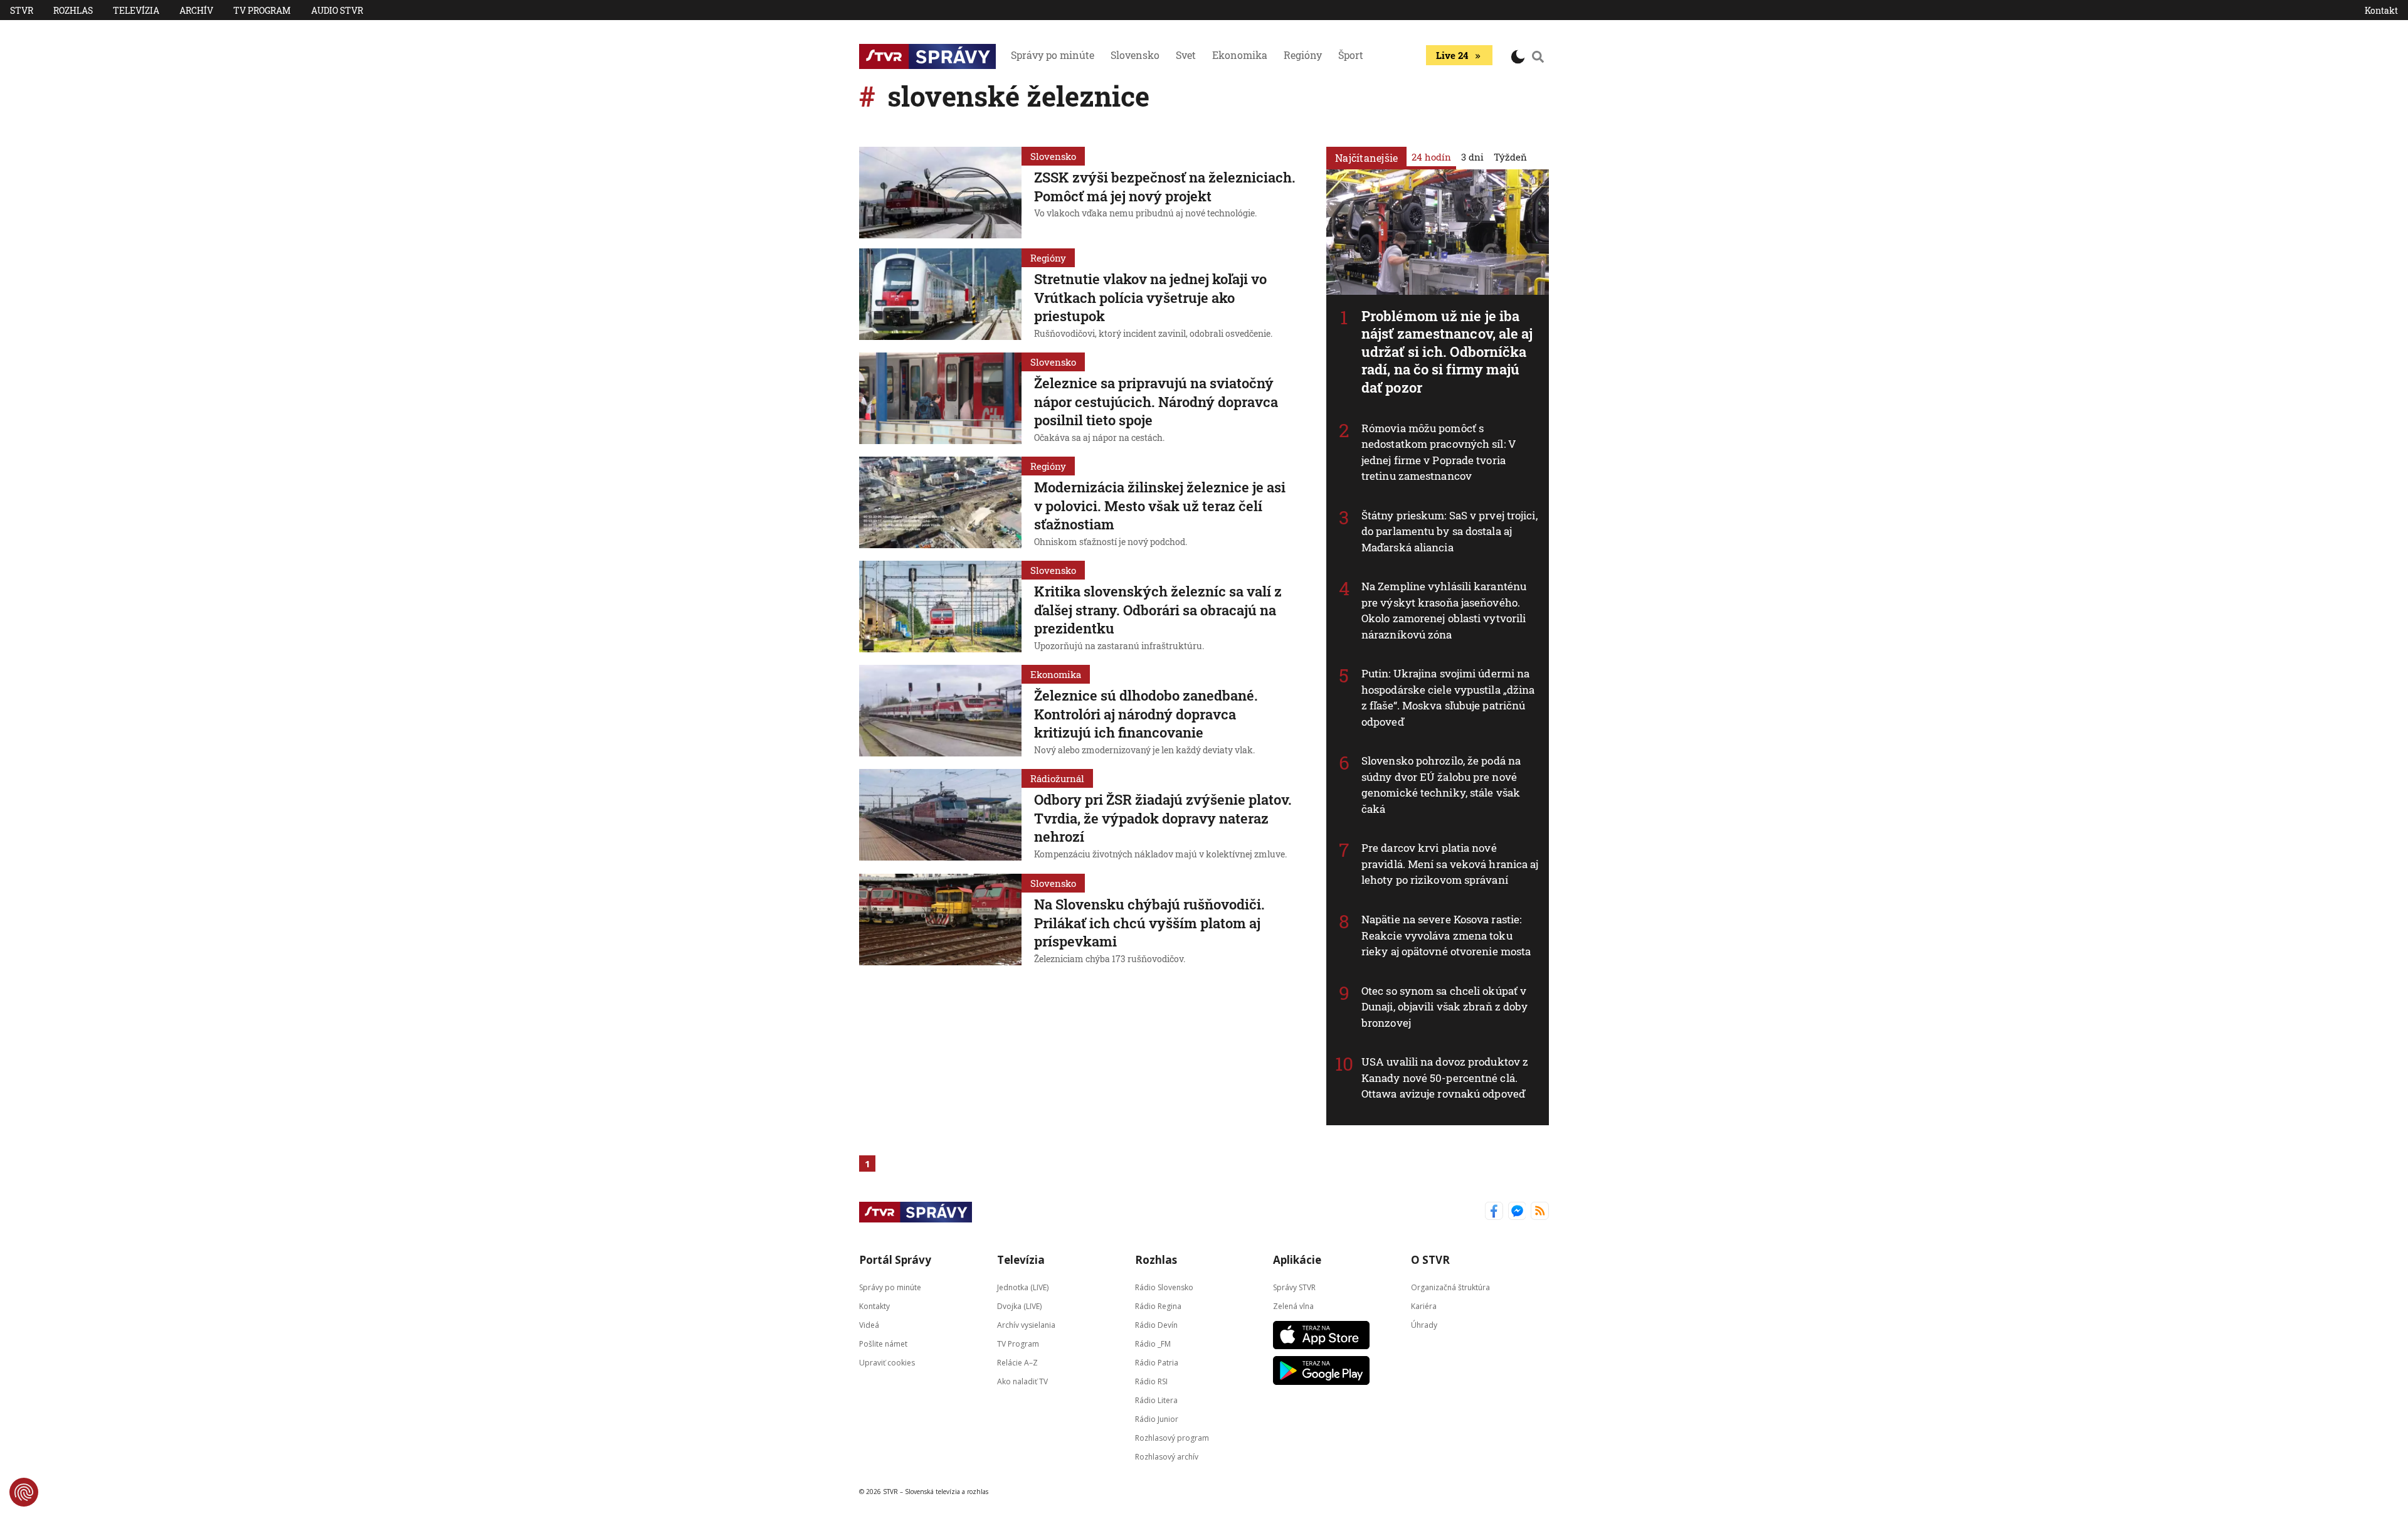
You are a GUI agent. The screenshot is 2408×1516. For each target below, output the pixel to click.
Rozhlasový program (1172, 1437)
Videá (869, 1324)
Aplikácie (1297, 1260)
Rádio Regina (1158, 1306)
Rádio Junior (1157, 1418)
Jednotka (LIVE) (1023, 1287)
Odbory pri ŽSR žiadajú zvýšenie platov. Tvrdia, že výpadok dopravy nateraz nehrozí (1163, 818)
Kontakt (2381, 10)
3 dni (1472, 157)
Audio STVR (337, 10)
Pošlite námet (883, 1343)
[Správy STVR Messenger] (1517, 1212)
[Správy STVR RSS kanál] (1540, 1212)
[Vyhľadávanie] (1538, 56)
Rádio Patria (1157, 1362)
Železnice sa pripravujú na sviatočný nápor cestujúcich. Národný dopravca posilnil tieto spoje (1156, 401)
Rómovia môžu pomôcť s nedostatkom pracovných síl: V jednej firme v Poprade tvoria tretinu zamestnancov (1439, 452)
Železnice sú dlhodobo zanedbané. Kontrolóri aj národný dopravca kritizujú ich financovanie (1146, 714)
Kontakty (874, 1306)
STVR (22, 10)
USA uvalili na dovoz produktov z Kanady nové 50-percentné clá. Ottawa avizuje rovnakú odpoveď (1445, 1078)
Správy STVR (1294, 1287)
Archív (196, 10)
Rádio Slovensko (1164, 1287)
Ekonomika (1240, 55)
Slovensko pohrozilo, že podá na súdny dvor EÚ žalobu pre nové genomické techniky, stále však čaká (1441, 785)
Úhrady (1424, 1324)
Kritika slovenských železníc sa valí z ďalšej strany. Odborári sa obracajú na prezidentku (1158, 610)
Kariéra (1424, 1306)
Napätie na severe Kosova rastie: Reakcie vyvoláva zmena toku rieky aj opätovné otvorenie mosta (1446, 935)
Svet (1186, 55)
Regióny (1303, 55)
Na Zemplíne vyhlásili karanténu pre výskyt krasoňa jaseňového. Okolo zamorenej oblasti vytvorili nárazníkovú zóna (1444, 610)
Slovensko (1135, 55)
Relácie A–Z (1017, 1362)
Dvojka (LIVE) (1019, 1306)
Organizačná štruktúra (1450, 1287)
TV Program (262, 10)
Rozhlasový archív (1167, 1456)
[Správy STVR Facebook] (1494, 1212)
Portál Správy (895, 1260)
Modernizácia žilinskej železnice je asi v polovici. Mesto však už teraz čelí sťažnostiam (1160, 506)
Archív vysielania (1026, 1324)
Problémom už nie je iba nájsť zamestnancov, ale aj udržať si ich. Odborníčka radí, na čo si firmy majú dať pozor (1447, 352)
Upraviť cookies (887, 1362)
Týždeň (1510, 157)
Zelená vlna (1293, 1306)
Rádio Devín (1156, 1324)
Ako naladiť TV (1022, 1381)
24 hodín (1431, 157)
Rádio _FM (1153, 1343)
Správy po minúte (1053, 55)
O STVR (1430, 1260)
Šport (1351, 55)
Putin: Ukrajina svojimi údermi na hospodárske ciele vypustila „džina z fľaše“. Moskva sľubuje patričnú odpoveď (1448, 697)
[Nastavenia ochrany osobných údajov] (24, 1492)
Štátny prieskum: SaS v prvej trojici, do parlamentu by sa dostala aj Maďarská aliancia (1450, 531)
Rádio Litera (1156, 1400)
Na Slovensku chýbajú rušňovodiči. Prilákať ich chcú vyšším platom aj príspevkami (1149, 923)
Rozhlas (73, 10)
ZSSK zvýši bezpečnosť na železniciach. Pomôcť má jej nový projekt (1165, 187)
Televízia (136, 10)
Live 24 (1452, 55)
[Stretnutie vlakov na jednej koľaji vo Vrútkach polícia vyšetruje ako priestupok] (940, 295)
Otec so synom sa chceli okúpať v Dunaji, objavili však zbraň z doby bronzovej (1444, 1007)
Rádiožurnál (1057, 778)
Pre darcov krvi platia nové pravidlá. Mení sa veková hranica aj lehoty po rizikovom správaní (1450, 864)
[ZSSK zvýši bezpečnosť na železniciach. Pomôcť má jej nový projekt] (940, 193)
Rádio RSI (1151, 1381)
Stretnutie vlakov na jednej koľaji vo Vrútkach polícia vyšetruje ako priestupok (1150, 297)
